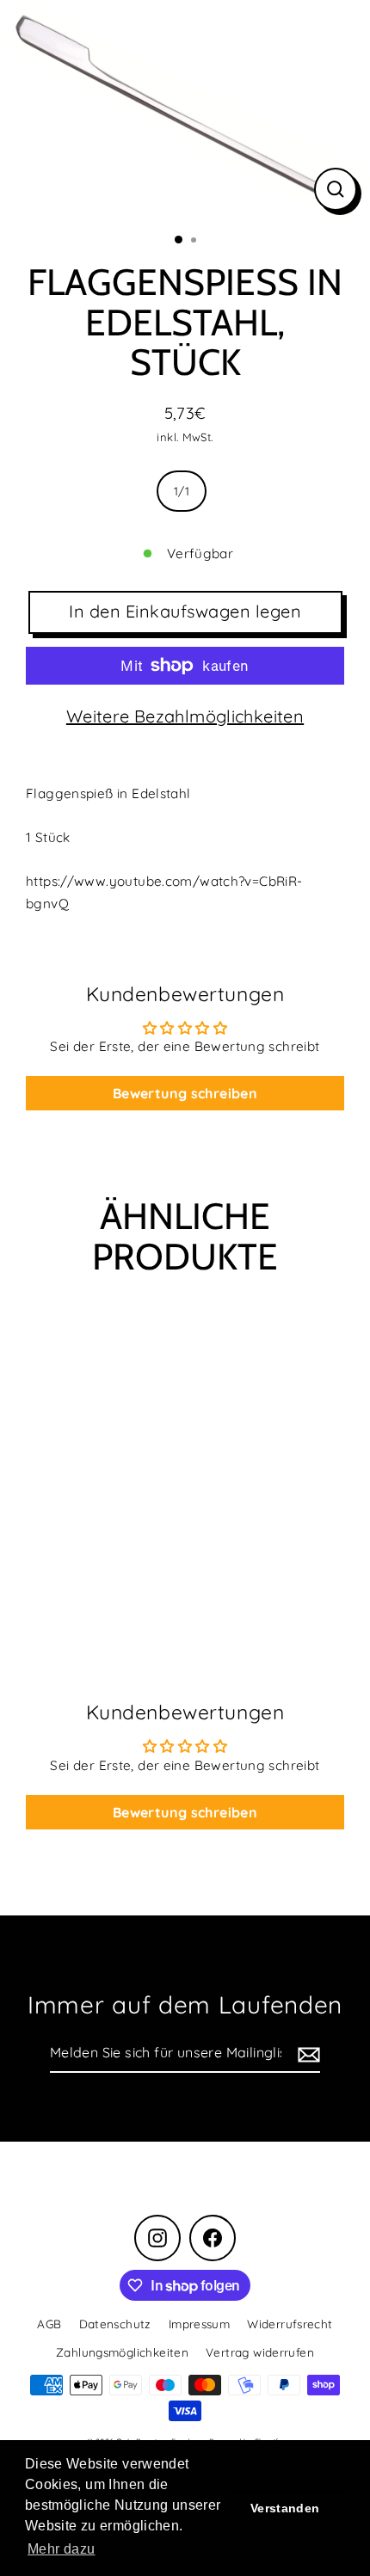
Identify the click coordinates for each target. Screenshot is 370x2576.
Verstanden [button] (285, 2508)
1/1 (182, 491)
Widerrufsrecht (290, 2324)
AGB (49, 2324)
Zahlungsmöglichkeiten (122, 2352)
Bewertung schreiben (185, 1093)
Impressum (199, 2324)
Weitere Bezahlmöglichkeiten (185, 716)
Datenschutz (115, 2324)
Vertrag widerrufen (260, 2352)
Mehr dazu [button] (61, 2549)
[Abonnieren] (306, 2053)
